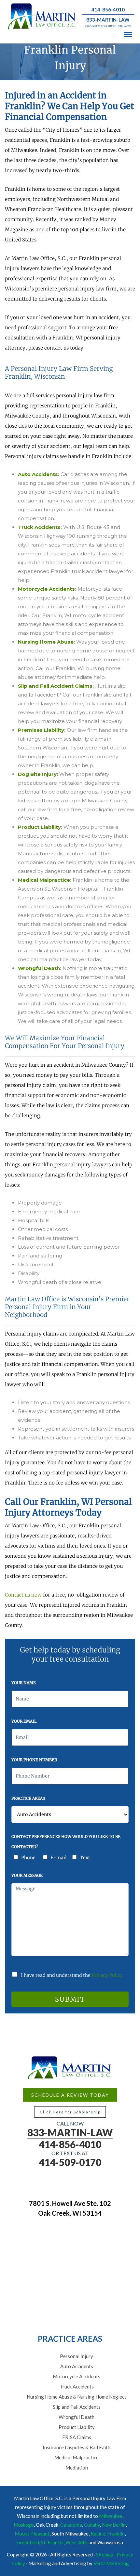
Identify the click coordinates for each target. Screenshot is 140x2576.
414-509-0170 (70, 2162)
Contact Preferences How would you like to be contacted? (66, 1842)
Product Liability (77, 2427)
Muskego (24, 2525)
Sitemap (105, 2554)
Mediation (77, 2468)
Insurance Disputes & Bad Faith (77, 2447)
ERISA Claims (77, 2437)
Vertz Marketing (111, 2563)
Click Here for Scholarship (70, 2112)
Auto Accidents (77, 2366)
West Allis (77, 2542)
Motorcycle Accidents (77, 2376)
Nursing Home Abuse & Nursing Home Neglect (77, 2397)
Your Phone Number (34, 1760)
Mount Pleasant (32, 2534)
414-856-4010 (108, 9)
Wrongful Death (77, 2417)
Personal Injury (77, 2356)
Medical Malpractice (77, 2457)
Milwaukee (111, 2516)
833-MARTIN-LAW (108, 20)
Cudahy (92, 2525)
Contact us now (23, 1595)
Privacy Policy (107, 1975)
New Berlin (114, 2525)
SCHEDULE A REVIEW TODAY (70, 2095)
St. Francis (52, 2542)
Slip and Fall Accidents (77, 2407)
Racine (98, 2534)
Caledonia (71, 2525)
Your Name (24, 1683)
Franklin (116, 2534)
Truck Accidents (77, 2387)
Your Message (27, 1875)
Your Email (24, 1721)
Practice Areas (28, 1798)
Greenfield (28, 2542)
